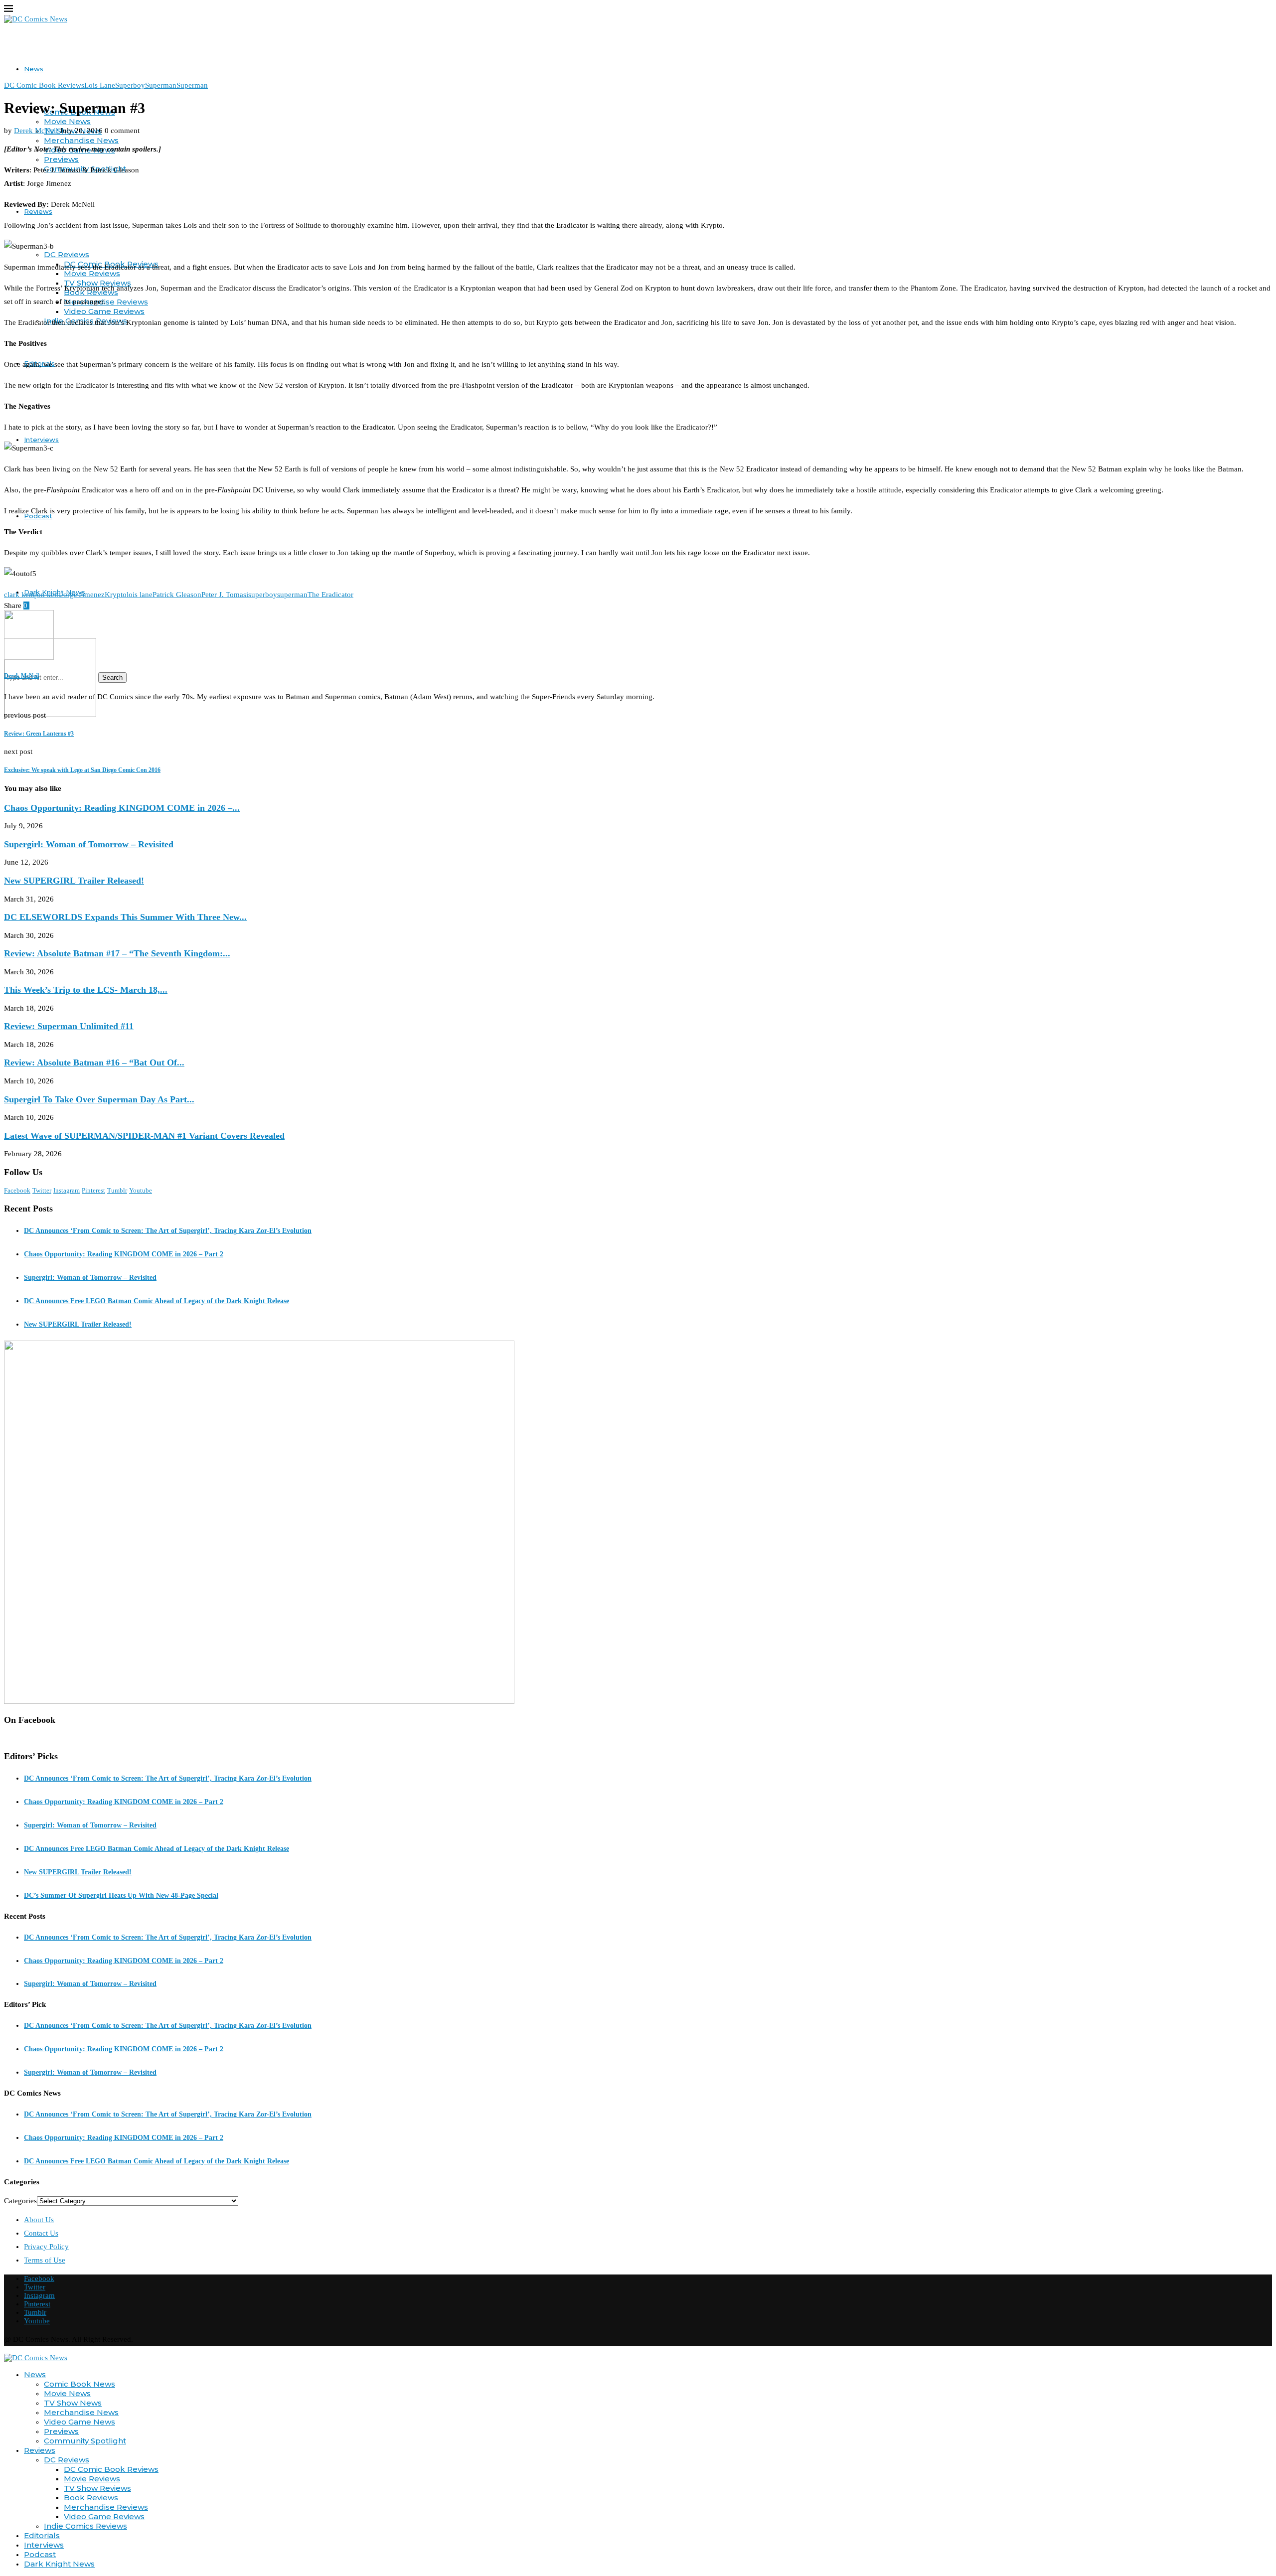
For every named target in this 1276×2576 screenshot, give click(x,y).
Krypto (116, 595)
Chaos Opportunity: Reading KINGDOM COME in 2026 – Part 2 (124, 1254)
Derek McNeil (36, 131)
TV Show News (73, 2403)
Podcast (40, 2554)
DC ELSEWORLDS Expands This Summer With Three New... (125, 917)
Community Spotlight (85, 2441)
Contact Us (41, 2233)
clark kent (19, 595)
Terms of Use (45, 2260)
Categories (20, 2201)
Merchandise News (81, 140)
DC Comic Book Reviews (111, 2469)
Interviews (41, 440)
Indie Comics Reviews (85, 2526)
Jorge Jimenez (82, 595)
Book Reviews (91, 2498)
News (34, 69)
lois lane (140, 595)
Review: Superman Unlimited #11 (69, 1026)
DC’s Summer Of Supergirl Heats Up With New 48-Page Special (121, 1895)
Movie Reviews (92, 2479)
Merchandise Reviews (106, 302)
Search (112, 678)
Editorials (42, 2535)
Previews (61, 159)
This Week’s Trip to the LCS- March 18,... (86, 990)
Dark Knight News (59, 2564)
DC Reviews (67, 254)
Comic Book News (80, 2384)
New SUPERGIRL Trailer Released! (74, 881)
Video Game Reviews (104, 311)
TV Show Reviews (97, 2488)
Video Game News (80, 2422)
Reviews (40, 2450)
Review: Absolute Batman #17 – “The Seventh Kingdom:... (117, 953)
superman (292, 595)
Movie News (67, 121)
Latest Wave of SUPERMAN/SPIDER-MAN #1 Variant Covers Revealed (144, 1136)
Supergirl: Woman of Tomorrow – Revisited (89, 844)
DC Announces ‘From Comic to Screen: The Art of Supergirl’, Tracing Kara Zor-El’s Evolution (168, 1231)
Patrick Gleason (177, 595)
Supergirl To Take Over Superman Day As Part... (99, 1099)
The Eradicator (330, 595)
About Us (39, 2220)
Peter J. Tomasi (225, 595)
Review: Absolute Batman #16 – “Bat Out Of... (94, 1062)
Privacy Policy (46, 2247)
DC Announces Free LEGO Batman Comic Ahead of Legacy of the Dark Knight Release (157, 1301)
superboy (263, 595)
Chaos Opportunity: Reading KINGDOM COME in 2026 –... (122, 808)
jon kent (48, 595)
